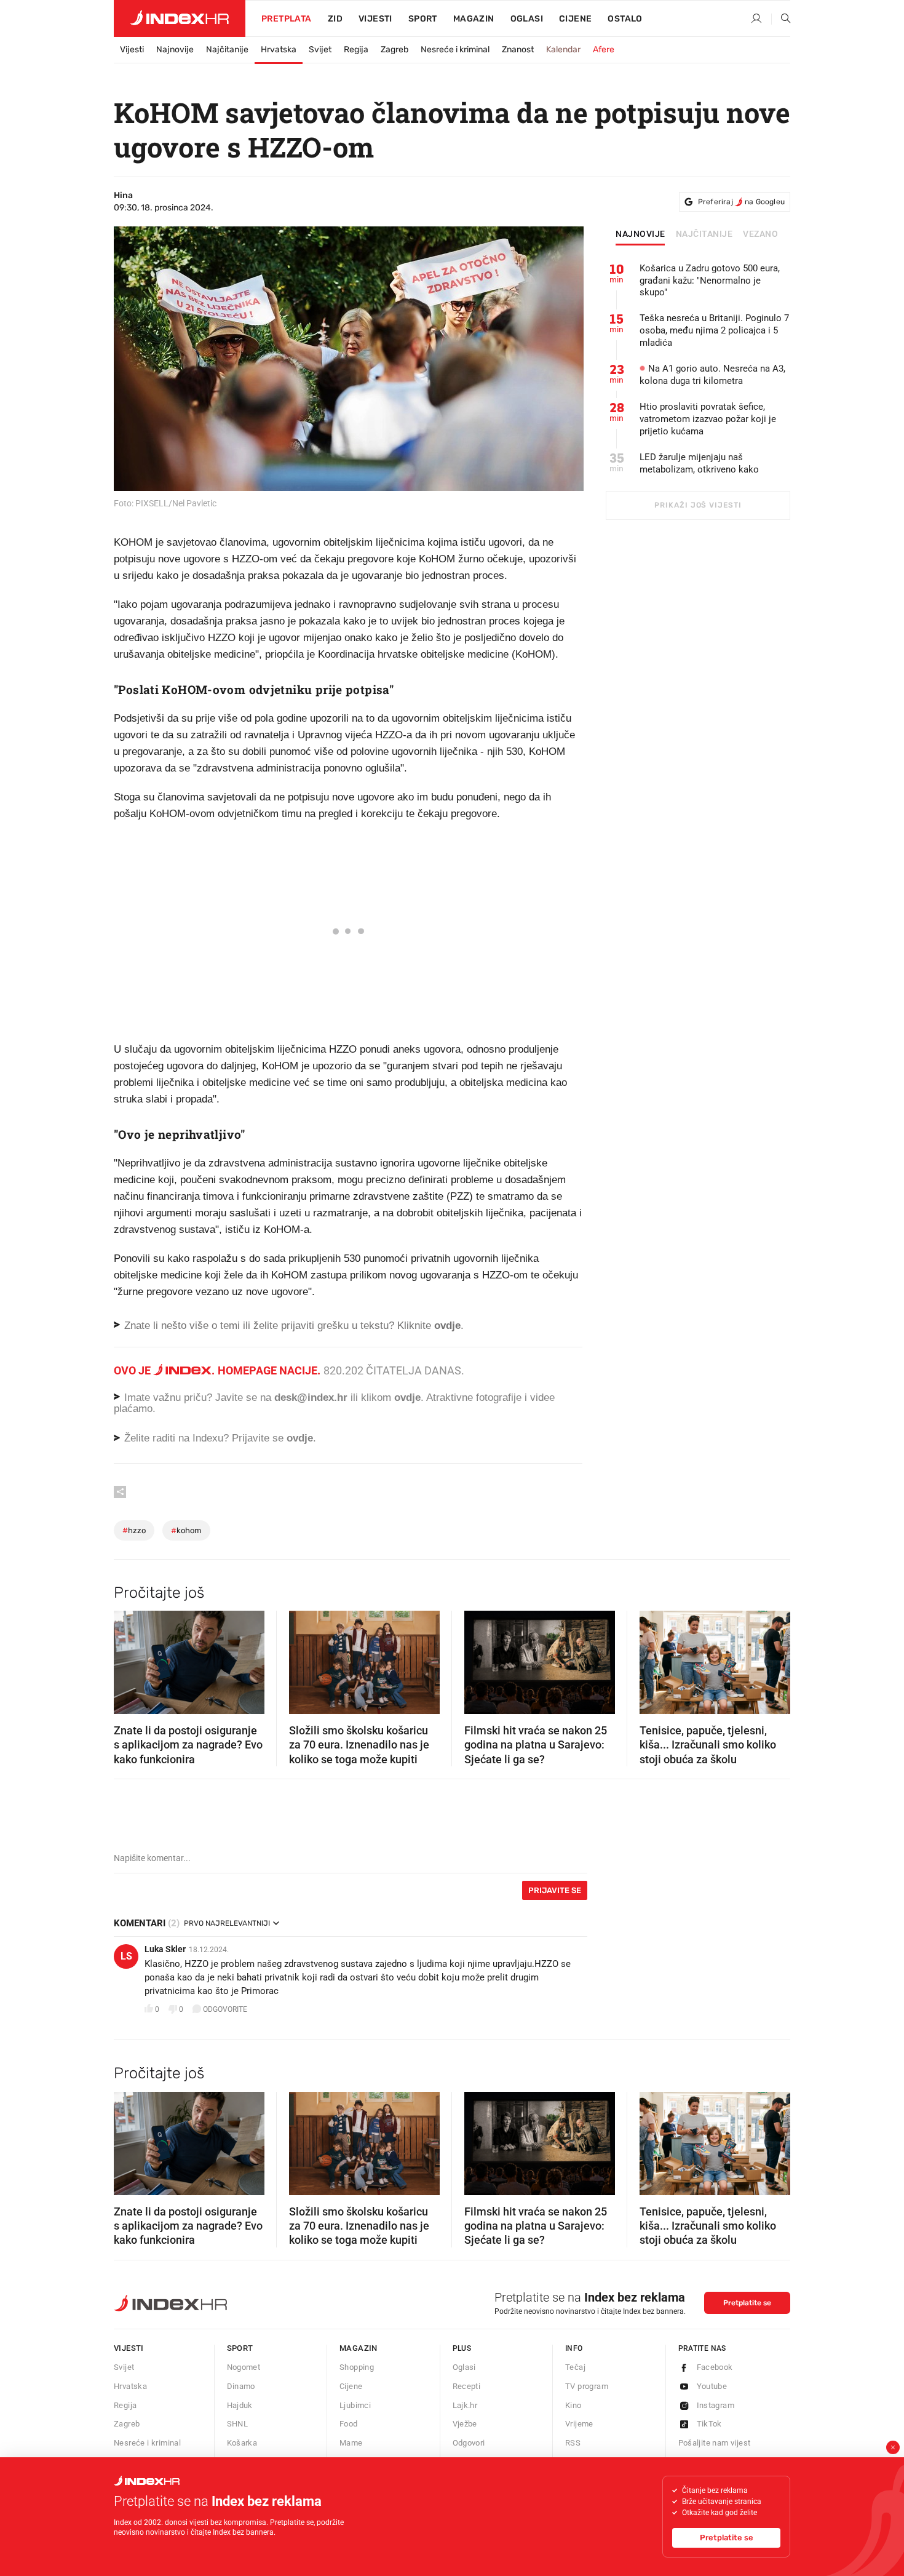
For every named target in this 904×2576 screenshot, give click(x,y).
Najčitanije (227, 50)
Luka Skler (165, 1949)
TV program (587, 2386)
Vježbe (465, 2424)
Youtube (712, 2386)
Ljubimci (355, 2405)
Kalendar (563, 50)
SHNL (238, 2424)
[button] (129, 1659)
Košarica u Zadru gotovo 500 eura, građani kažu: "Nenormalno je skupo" (710, 281)
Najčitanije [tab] (704, 234)
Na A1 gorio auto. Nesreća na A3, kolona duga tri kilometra (712, 375)
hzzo (134, 1530)
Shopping (357, 2367)
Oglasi (527, 19)
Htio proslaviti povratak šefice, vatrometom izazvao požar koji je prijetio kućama (708, 419)
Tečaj (575, 2367)
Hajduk (240, 2405)
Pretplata (287, 19)
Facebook (715, 2367)
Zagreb (395, 50)
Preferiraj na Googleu (741, 202)
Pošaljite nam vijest (715, 2443)
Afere (604, 50)
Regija (356, 50)
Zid (335, 19)
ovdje (407, 1398)
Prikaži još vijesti (698, 505)
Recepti (467, 2386)
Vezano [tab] (760, 234)
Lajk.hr (465, 2405)
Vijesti (375, 19)
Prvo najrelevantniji (227, 1923)
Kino (573, 2405)
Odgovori (469, 2443)
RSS (573, 2443)
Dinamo (241, 2386)
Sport (423, 19)
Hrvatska (279, 50)
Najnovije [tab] (640, 234)
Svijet (320, 50)
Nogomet (244, 2367)
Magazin (359, 2348)
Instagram (716, 2405)
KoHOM (186, 1530)
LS (126, 1956)
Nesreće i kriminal (455, 50)
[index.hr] (180, 18)
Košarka (242, 2443)
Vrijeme (579, 2424)
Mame (351, 2443)
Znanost (518, 50)
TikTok (709, 2424)
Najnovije (175, 50)
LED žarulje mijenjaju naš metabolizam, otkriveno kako (699, 463)
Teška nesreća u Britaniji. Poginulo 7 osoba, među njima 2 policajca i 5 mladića (714, 330)
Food (349, 2424)
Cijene (575, 19)
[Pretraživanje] (781, 19)
